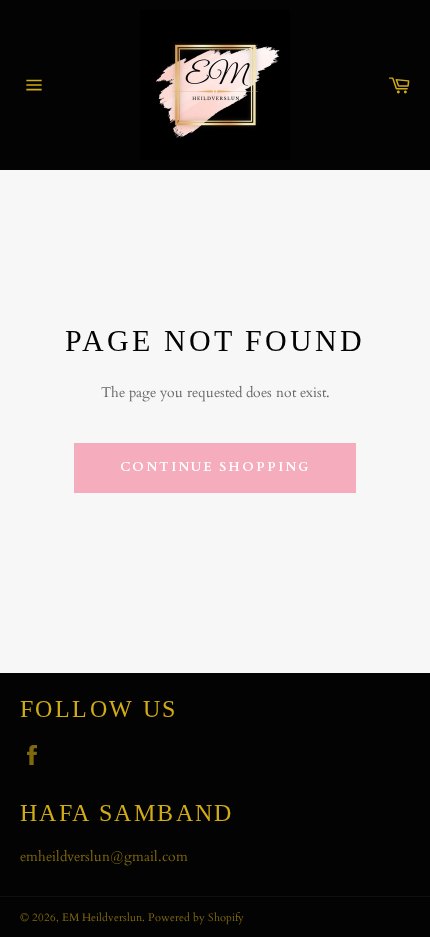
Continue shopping (214, 467)
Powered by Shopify (196, 917)
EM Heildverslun (102, 917)
